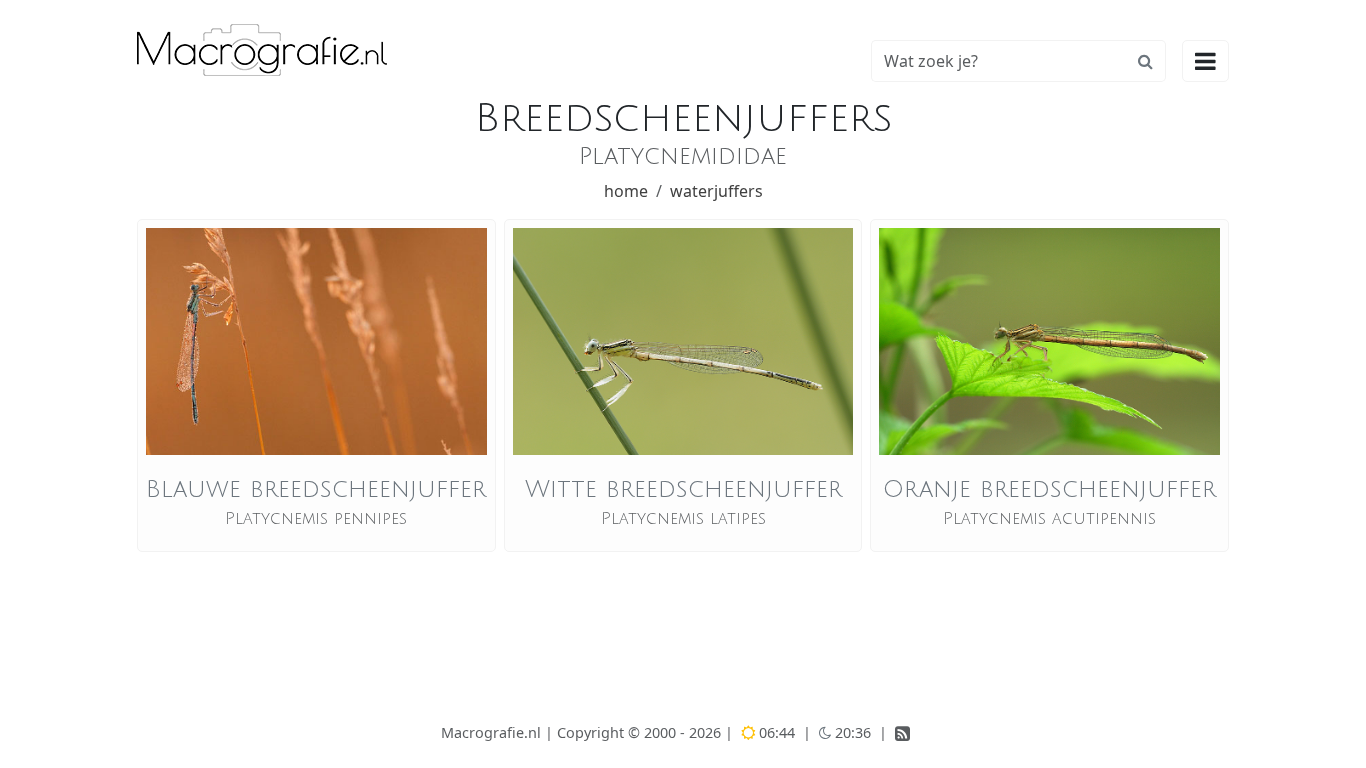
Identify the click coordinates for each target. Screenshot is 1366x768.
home (626, 191)
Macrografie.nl (491, 732)
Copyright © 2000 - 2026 (641, 732)
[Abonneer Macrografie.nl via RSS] (902, 735)
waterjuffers (716, 191)
